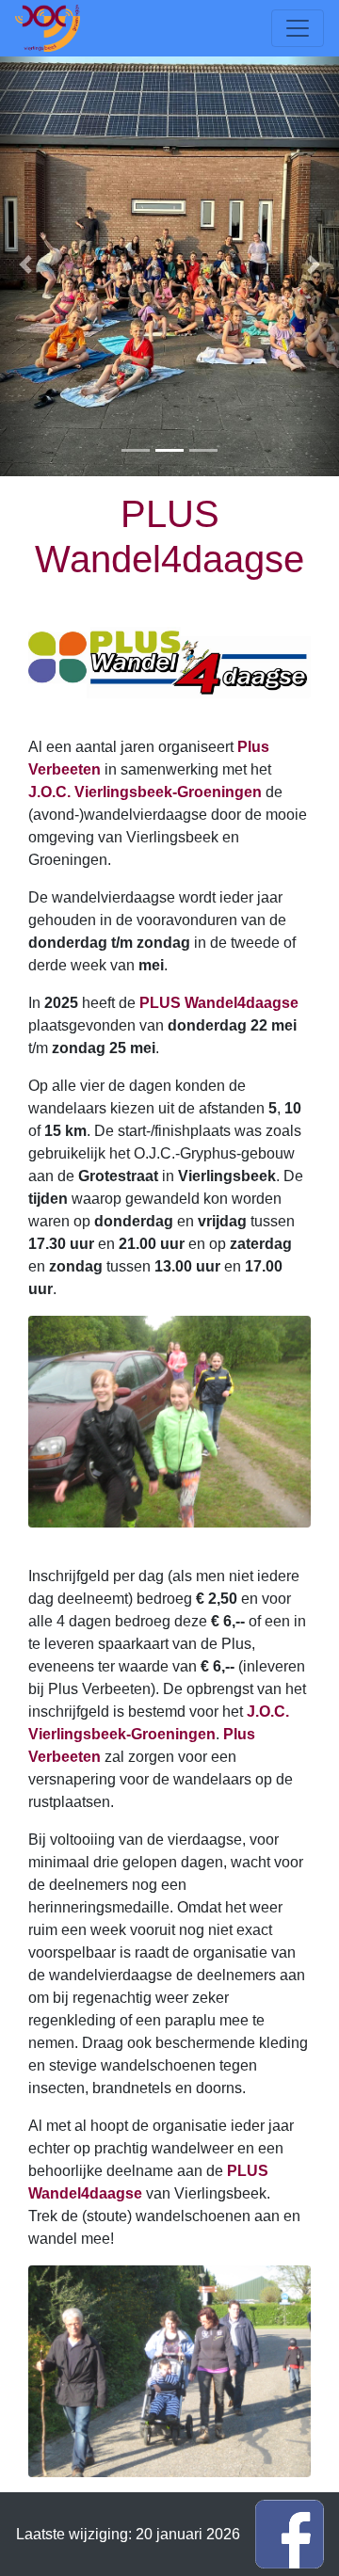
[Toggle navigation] (298, 28)
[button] (25, 264)
